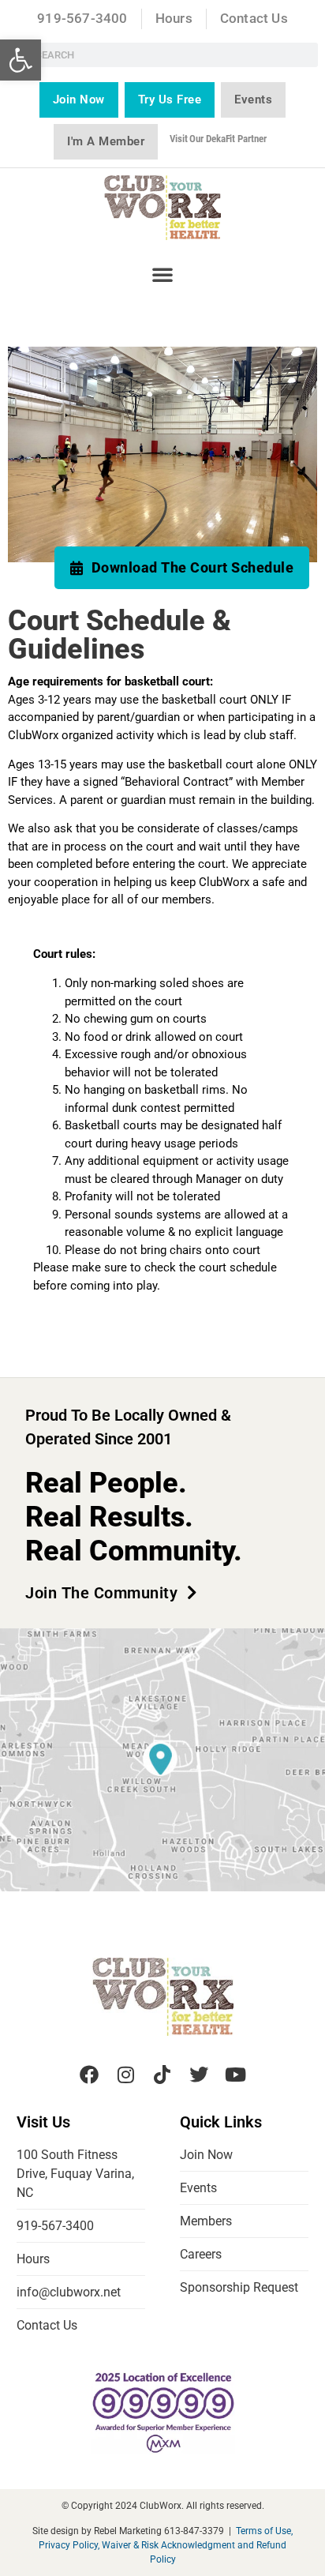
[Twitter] (199, 2074)
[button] (21, 60)
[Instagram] (125, 2074)
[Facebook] (89, 2074)
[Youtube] (236, 2074)
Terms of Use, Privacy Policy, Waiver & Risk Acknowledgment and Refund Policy (166, 2545)
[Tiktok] (162, 2074)
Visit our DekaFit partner (218, 139)
